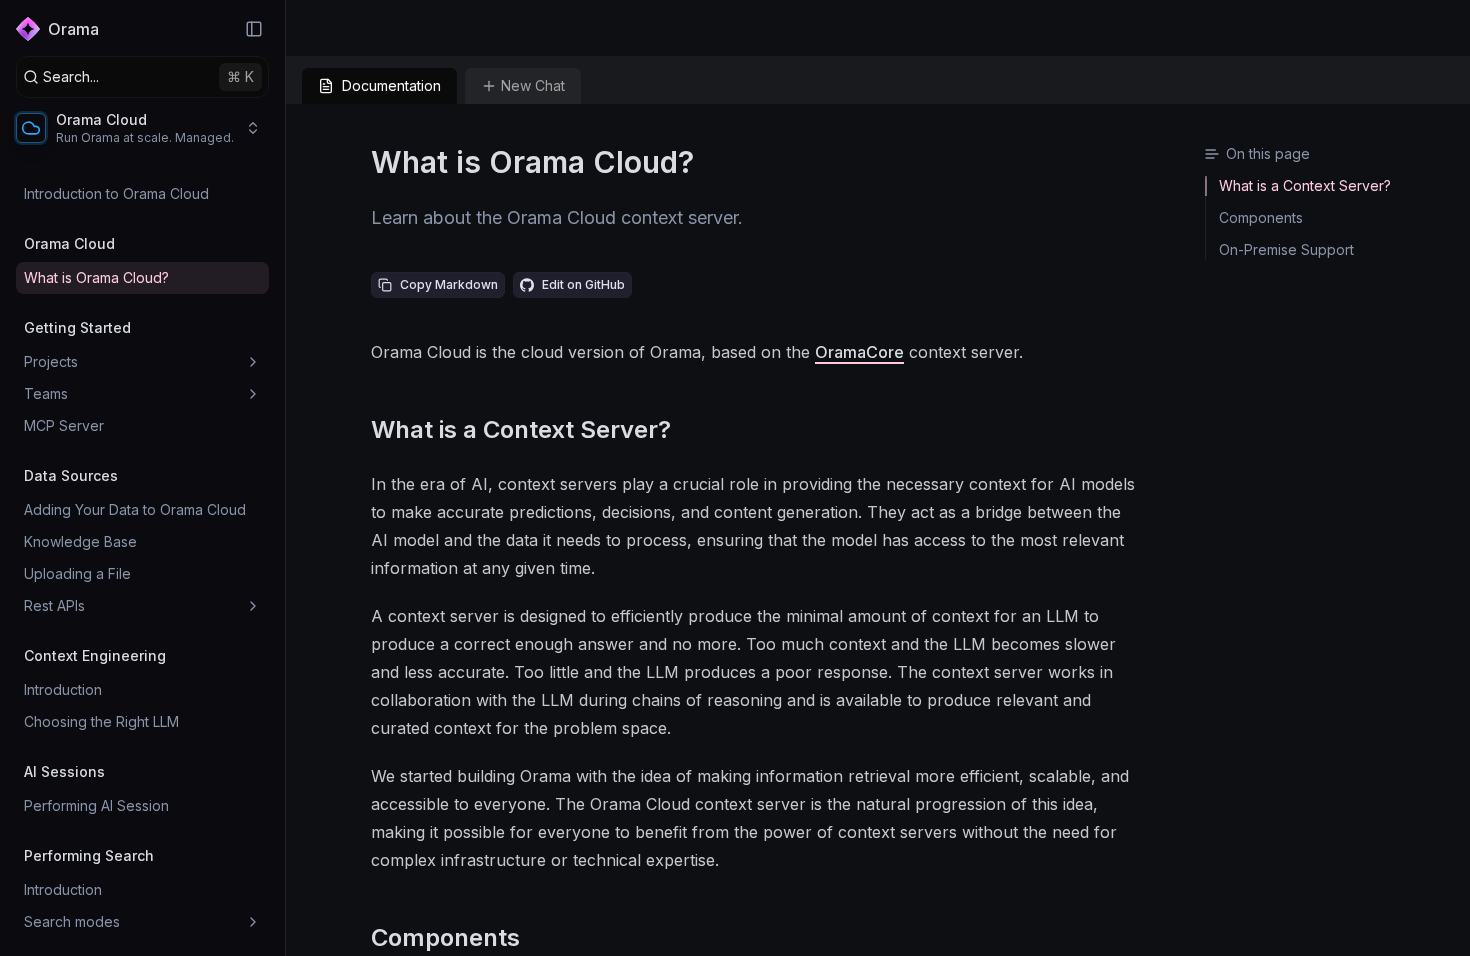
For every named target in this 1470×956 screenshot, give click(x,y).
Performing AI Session (96, 805)
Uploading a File (77, 573)
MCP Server (64, 425)
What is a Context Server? (521, 429)
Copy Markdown (449, 284)
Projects (51, 361)
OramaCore (859, 352)
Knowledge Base (80, 541)
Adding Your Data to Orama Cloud (135, 509)
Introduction (63, 689)
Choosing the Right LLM (101, 721)
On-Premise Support (1286, 249)
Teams (46, 393)
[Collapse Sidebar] (254, 29)
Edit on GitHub (583, 284)
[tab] (379, 86)
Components (445, 937)
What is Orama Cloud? (96, 277)
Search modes (72, 921)
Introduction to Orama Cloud (116, 193)
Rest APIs (54, 605)
